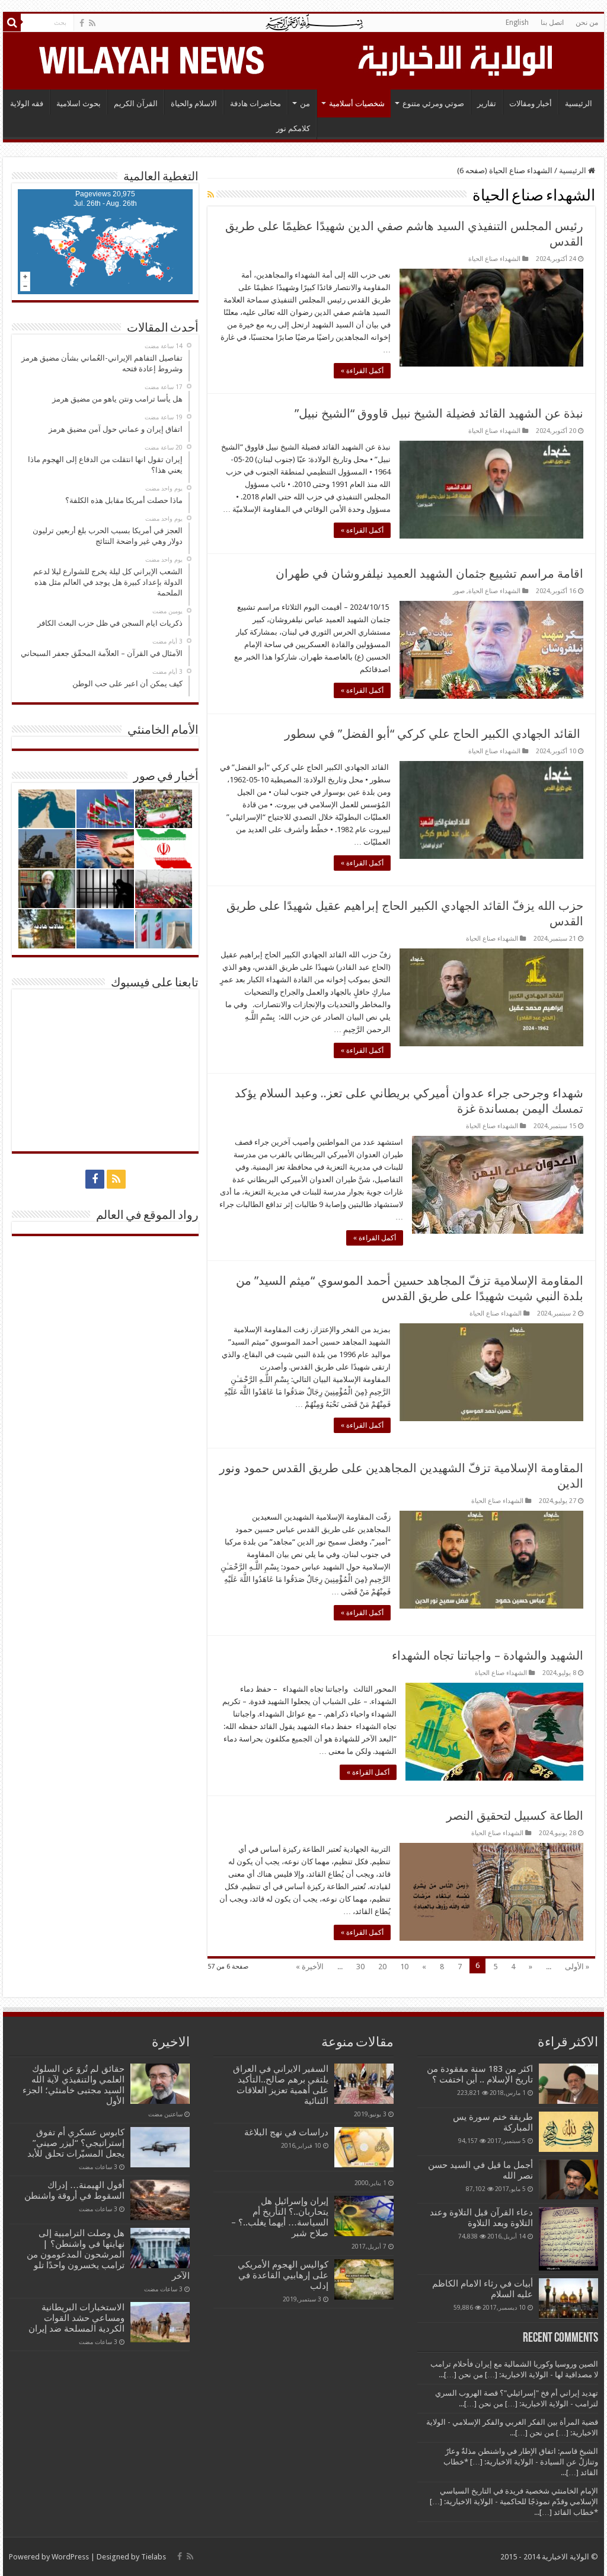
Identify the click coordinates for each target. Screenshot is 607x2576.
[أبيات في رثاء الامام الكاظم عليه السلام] (568, 2298)
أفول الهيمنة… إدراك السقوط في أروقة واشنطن (74, 2190)
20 (382, 1967)
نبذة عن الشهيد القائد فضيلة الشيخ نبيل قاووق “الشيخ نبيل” (439, 413)
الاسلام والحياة (194, 104)
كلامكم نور (293, 128)
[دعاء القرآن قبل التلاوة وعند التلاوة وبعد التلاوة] (568, 2239)
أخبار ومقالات (531, 104)
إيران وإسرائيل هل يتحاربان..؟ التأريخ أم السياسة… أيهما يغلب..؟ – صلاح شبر (280, 2217)
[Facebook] (82, 23)
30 (360, 1967)
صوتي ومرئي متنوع (433, 104)
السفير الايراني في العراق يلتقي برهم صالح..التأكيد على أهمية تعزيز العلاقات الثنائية (281, 2085)
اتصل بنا (552, 23)
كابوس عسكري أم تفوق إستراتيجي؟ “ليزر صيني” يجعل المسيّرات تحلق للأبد (76, 2143)
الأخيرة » (310, 1967)
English (517, 23)
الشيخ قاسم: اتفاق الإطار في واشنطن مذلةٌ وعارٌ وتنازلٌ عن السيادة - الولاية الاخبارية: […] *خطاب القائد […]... (521, 2462)
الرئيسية (579, 104)
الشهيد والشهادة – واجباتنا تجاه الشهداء (488, 1655)
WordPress (70, 2557)
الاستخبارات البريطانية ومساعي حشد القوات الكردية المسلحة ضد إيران (76, 2318)
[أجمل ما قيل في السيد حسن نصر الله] (568, 2179)
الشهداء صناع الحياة (494, 259)
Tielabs (154, 2557)
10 (404, 1967)
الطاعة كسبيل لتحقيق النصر (515, 1816)
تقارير (487, 104)
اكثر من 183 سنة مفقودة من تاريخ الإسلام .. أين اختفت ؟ (480, 2074)
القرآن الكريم (136, 104)
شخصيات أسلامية (357, 104)
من (305, 104)
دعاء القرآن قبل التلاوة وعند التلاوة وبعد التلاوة (481, 2218)
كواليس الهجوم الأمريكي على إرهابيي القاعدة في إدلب (283, 2275)
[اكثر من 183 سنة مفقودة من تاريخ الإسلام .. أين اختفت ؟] (568, 2084)
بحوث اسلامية (79, 104)
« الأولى (577, 1967)
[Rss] (92, 23)
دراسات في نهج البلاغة (286, 2132)
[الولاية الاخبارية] (456, 59)
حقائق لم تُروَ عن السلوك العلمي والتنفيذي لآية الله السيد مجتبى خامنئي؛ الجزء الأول (74, 2085)
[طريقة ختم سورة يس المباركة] (568, 2132)
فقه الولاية (27, 104)
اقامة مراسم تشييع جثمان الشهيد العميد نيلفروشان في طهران (429, 574)
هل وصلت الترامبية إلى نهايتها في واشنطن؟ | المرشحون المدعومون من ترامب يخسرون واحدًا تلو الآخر (108, 2255)
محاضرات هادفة (255, 104)
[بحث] (12, 23)
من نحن (587, 23)
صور (459, 591)
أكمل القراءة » (362, 371)
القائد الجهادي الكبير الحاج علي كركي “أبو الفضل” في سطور (434, 734)
